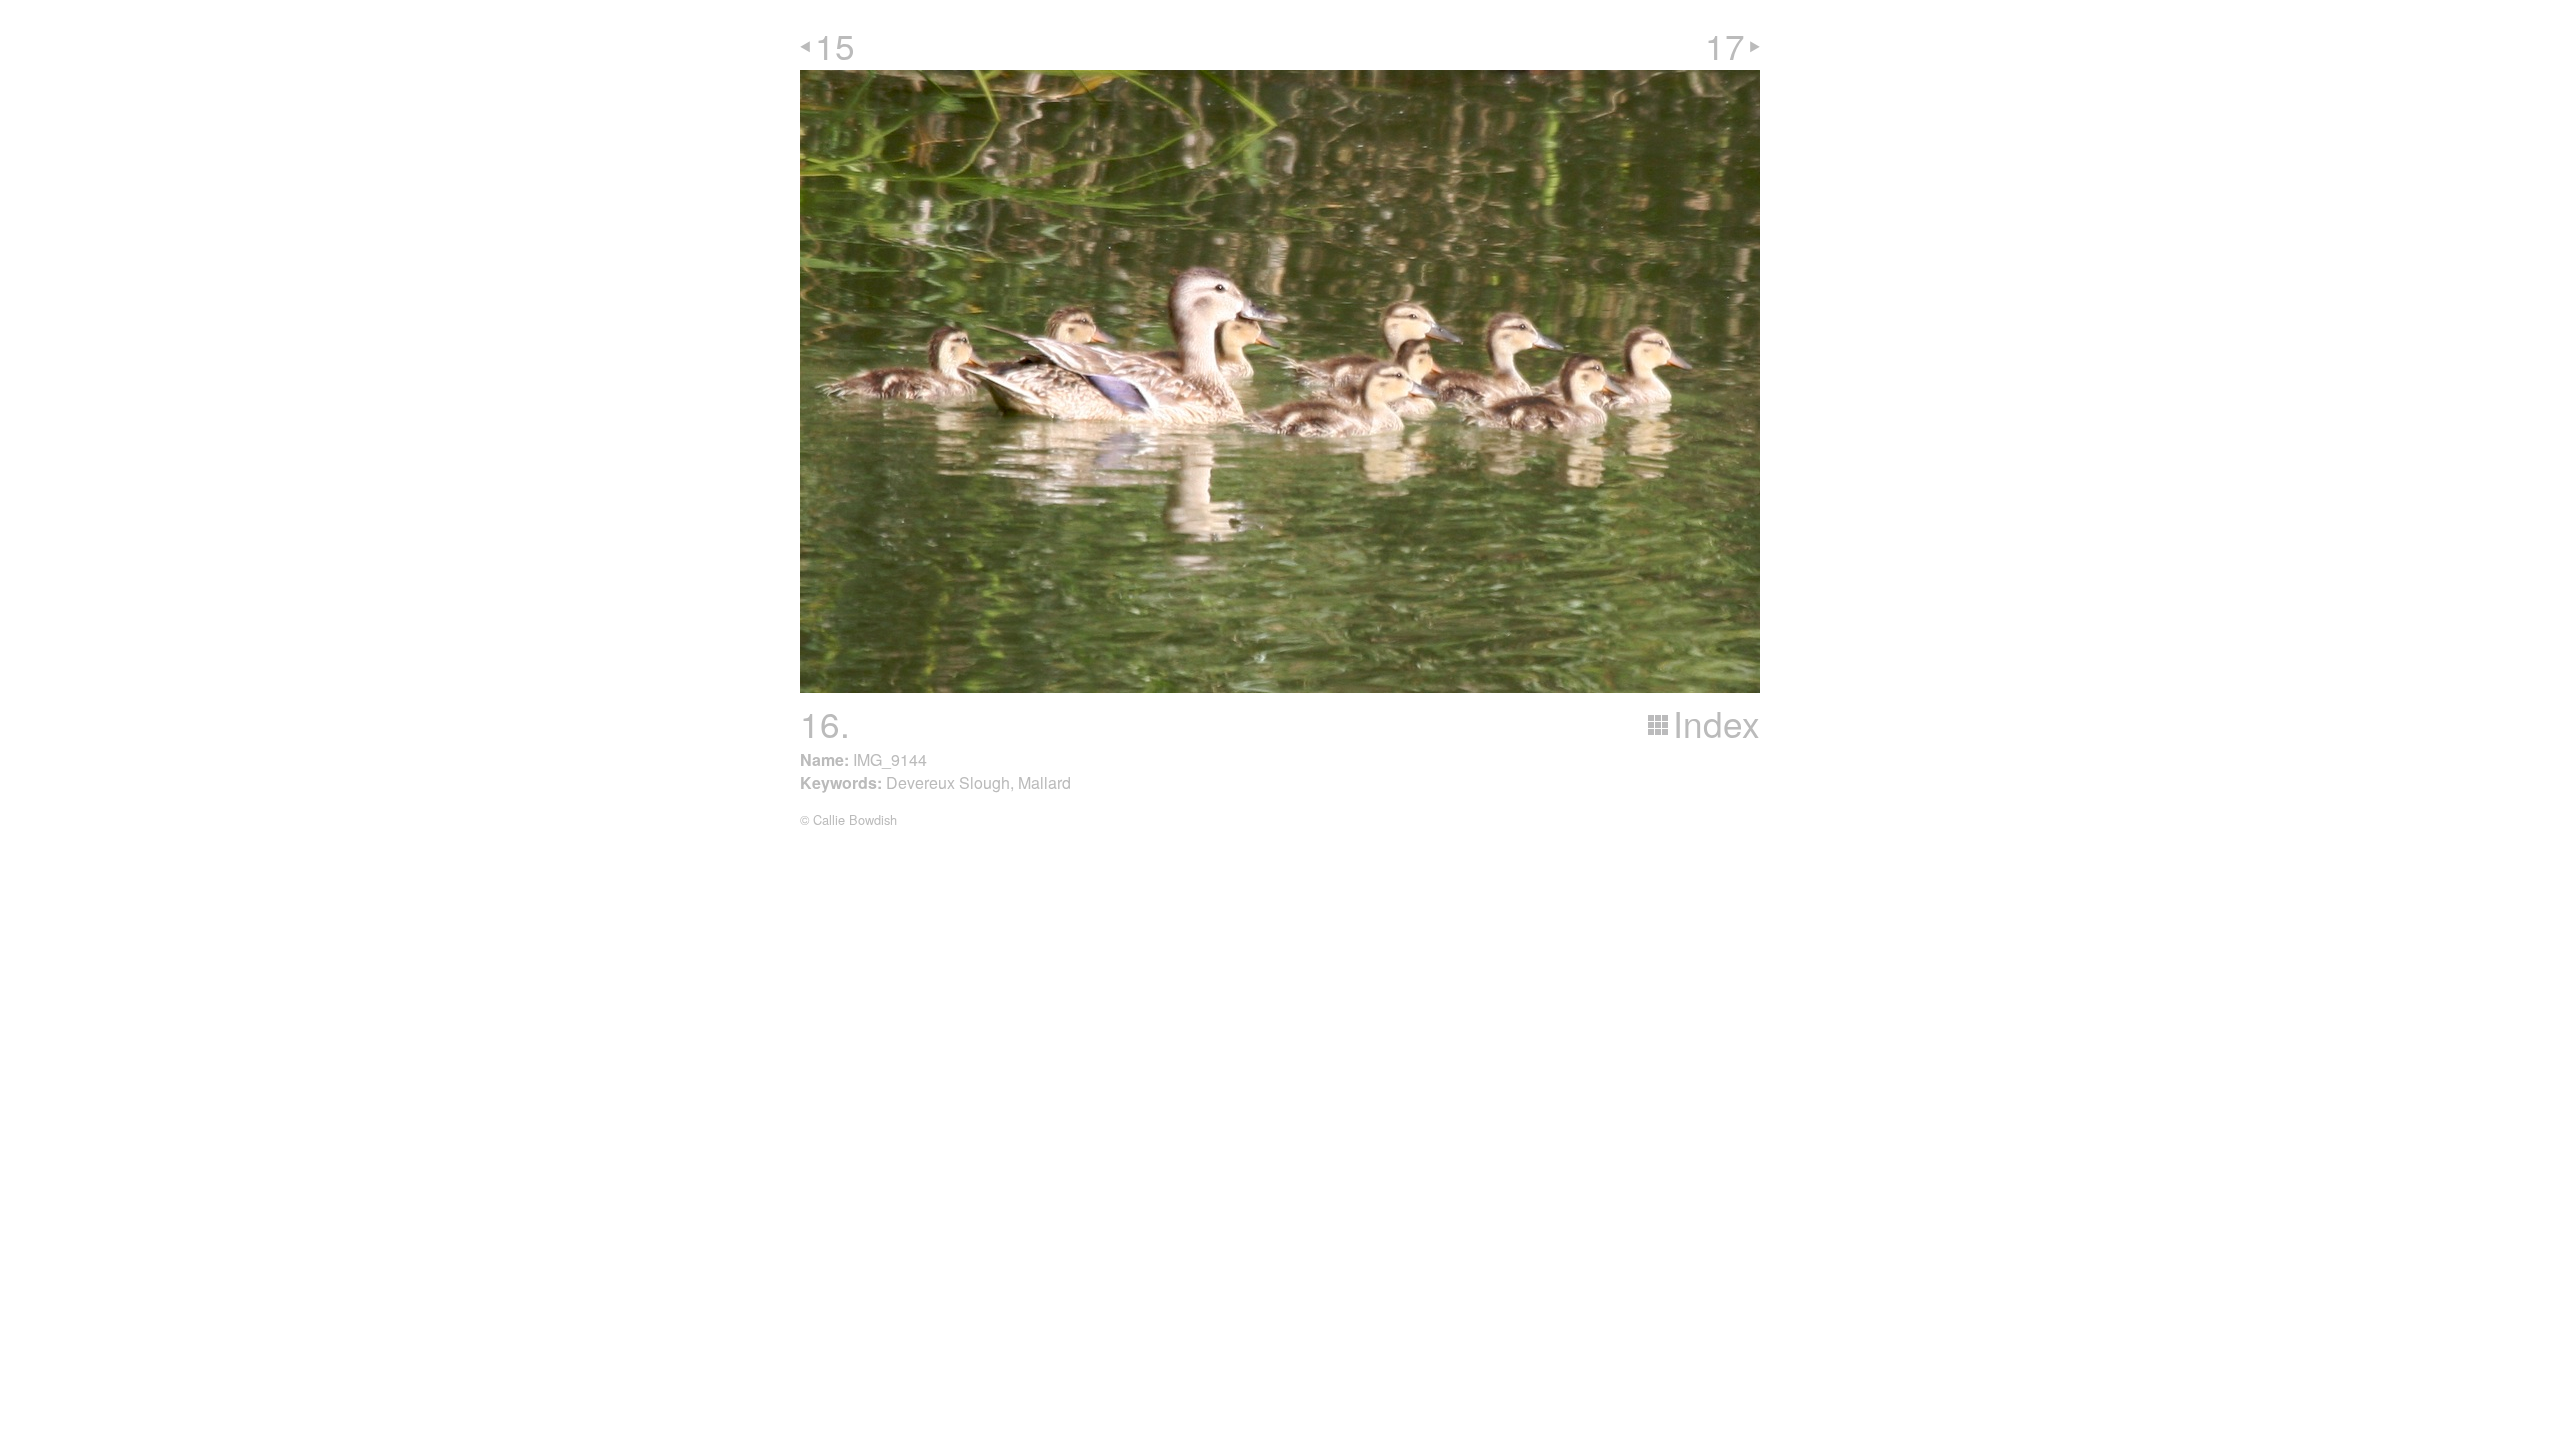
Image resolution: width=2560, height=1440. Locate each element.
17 (1725, 45)
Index (1716, 723)
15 (835, 45)
